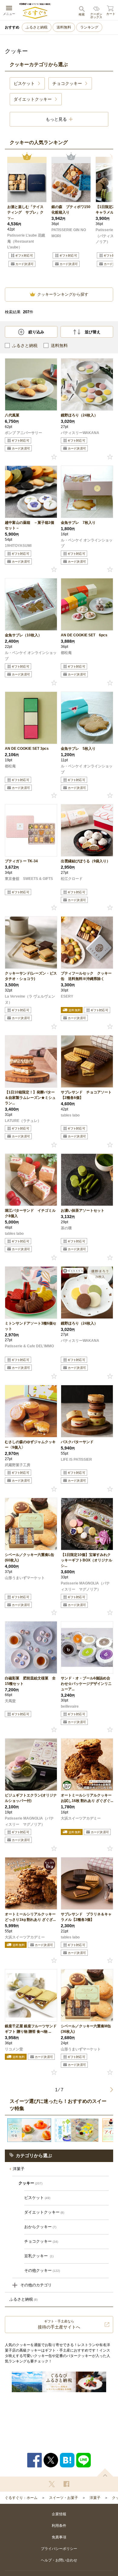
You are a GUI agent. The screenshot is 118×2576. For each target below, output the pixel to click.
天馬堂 (10, 1701)
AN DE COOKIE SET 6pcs (84, 635)
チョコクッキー (41, 2241)
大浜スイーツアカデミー (81, 1818)
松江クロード (72, 879)
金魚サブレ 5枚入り (78, 749)
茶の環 (66, 1228)
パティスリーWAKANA (80, 433)
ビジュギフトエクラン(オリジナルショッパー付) (31, 1798)
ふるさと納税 (37, 27)
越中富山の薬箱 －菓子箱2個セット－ (29, 525)
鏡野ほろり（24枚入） (79, 415)
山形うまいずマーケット (25, 1578)
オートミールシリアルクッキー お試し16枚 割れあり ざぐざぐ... (87, 1798)
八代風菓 (12, 415)
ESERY (67, 996)
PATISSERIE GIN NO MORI (69, 233)
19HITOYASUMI (18, 546)
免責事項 (59, 2537)
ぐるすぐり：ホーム (21, 2498)
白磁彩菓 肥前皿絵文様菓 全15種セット (30, 1681)
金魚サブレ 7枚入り (78, 523)
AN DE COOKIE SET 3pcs (27, 749)
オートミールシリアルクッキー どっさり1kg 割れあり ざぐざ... (30, 1917)
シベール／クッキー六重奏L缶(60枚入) (29, 1557)
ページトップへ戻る (105, 2472)
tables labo (70, 1115)
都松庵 (66, 653)
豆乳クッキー (39, 2256)
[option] (27, 218)
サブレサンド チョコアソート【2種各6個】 (86, 1095)
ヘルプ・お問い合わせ (59, 2560)
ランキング (89, 27)
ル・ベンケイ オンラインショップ (87, 543)
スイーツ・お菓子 (64, 2498)
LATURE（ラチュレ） (23, 1121)
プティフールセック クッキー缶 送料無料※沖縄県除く (86, 976)
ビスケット (37, 2198)
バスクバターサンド (77, 1442)
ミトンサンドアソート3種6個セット (31, 1326)
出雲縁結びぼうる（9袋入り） (85, 861)
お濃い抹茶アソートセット (83, 1211)
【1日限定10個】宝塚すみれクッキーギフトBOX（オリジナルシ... (87, 1560)
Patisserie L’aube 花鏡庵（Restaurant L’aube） (26, 241)
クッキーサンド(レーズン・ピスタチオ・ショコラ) (31, 976)
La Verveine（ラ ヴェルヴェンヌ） (30, 999)
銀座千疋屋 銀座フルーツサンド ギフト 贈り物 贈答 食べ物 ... (31, 2029)
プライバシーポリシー (59, 2549)
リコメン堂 (14, 2049)
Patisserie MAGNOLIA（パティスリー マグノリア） (85, 1586)
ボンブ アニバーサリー (23, 433)
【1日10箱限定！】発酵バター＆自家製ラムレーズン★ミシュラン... (30, 1098)
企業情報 (59, 2514)
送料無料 (64, 27)
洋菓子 (19, 2169)
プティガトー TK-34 (21, 861)
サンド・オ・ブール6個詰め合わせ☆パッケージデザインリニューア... (86, 1684)
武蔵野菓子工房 (18, 1465)
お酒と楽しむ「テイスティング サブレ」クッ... (25, 212)
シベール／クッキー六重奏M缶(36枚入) (86, 2029)
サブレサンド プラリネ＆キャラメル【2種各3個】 (86, 1917)
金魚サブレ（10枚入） (23, 635)
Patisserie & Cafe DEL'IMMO (29, 1346)
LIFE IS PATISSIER (76, 1460)
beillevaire (70, 1706)
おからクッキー (40, 2227)
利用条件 (59, 2526)
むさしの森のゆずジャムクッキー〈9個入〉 (30, 1445)
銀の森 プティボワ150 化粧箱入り (71, 210)
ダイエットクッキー (44, 2212)
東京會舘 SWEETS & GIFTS (29, 879)
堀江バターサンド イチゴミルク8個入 (30, 1213)
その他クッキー (42, 2270)
